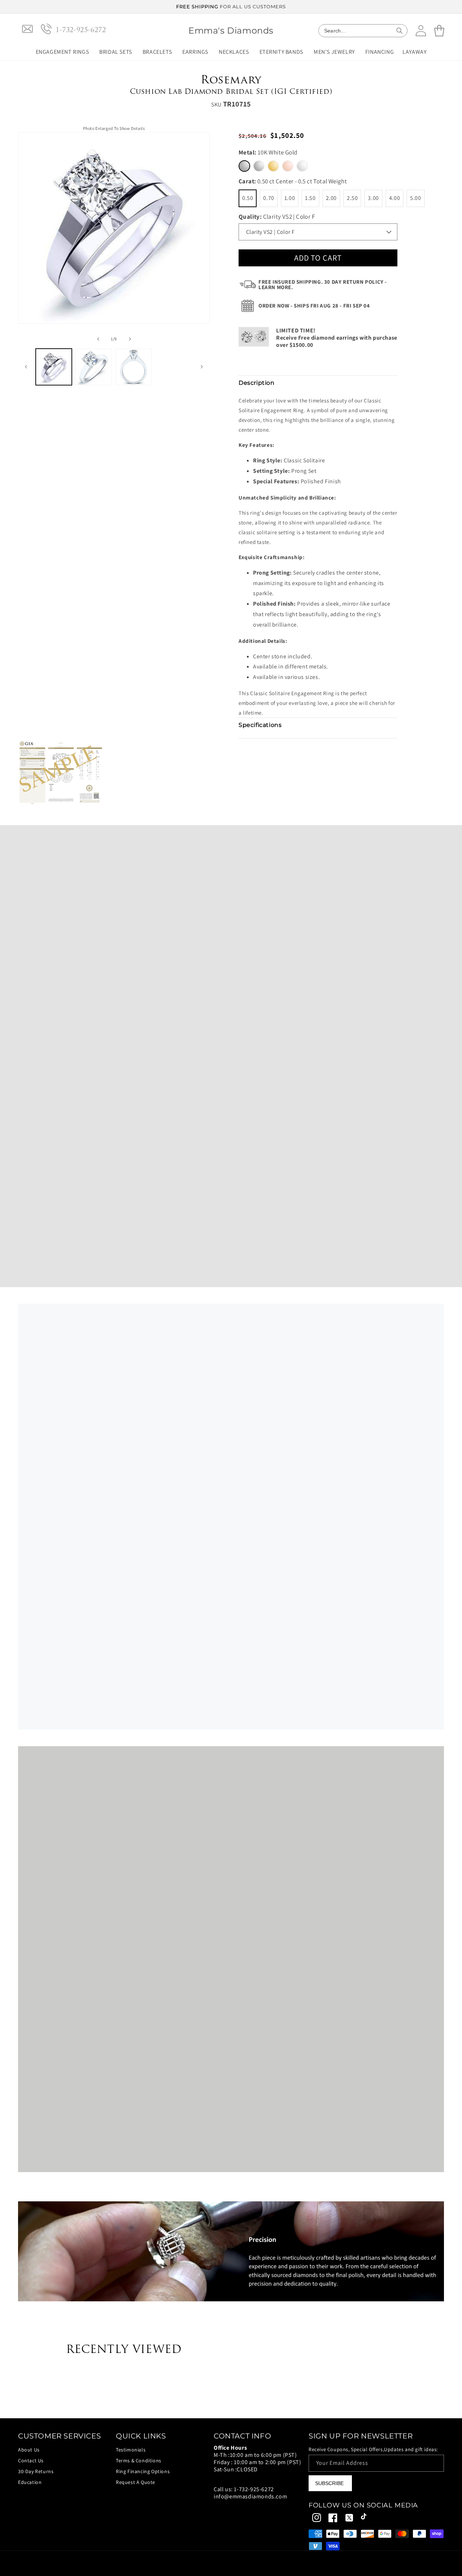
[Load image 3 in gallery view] (134, 367)
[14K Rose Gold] (288, 166)
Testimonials (131, 2450)
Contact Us (31, 2461)
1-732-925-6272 (254, 2489)
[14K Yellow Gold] (273, 166)
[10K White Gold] (244, 166)
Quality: (277, 217)
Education (30, 2482)
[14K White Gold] (259, 166)
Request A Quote (136, 2482)
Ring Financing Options (143, 2471)
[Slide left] (98, 339)
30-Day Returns (36, 2471)
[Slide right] (130, 339)
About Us (29, 2450)
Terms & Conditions (139, 2461)
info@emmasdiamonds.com (250, 2496)
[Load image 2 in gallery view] (93, 367)
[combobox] (363, 31)
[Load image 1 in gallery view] (54, 367)
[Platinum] (302, 166)
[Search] (400, 31)
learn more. (276, 287)
